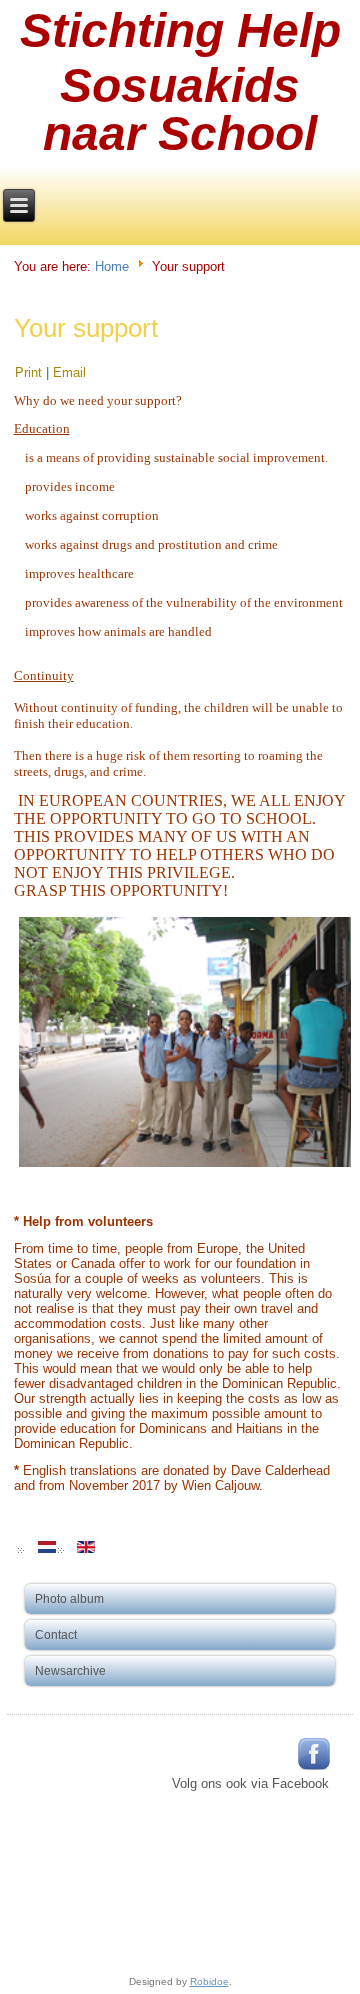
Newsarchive (70, 1671)
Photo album (69, 1599)
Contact (56, 1635)
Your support (86, 328)
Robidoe (209, 1981)
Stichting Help (180, 30)
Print (30, 372)
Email (69, 372)
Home (112, 265)
